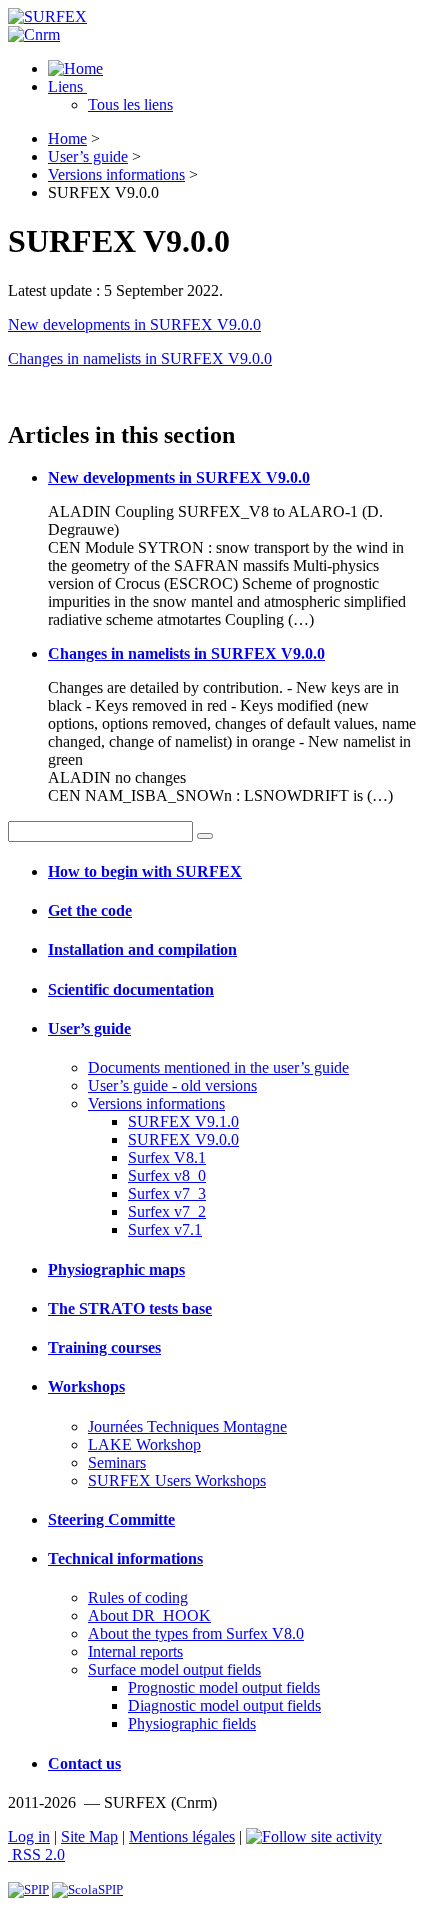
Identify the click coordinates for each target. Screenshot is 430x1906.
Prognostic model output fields (224, 1687)
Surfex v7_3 (167, 1193)
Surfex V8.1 (167, 1157)
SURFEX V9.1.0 (183, 1121)
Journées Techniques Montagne (187, 1426)
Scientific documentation (131, 989)
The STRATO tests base (130, 1308)
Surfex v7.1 (165, 1229)
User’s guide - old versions (172, 1085)
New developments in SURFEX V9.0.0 (134, 324)
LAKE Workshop (144, 1444)
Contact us (84, 1763)
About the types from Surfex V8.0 (196, 1633)
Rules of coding (138, 1597)
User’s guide (88, 156)
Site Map (89, 1836)
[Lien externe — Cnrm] (34, 34)
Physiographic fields (192, 1723)
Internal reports (135, 1651)
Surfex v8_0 (167, 1175)
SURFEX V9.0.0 (183, 1139)
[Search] (205, 836)
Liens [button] (67, 86)
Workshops (86, 1386)
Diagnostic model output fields (224, 1705)
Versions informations (116, 174)
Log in (29, 1836)
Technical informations (125, 1558)
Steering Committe (111, 1519)
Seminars (117, 1462)
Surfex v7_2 (167, 1211)
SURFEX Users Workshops (177, 1480)
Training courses (104, 1347)
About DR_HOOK (149, 1615)
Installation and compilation (142, 949)
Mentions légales (182, 1836)
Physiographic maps (116, 1269)
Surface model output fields (174, 1669)
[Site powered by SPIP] (28, 1889)
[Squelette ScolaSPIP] (87, 1889)
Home (67, 138)
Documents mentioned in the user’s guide (218, 1067)
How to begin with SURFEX (145, 871)
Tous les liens (130, 104)
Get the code (90, 910)
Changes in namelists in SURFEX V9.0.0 (140, 358)
